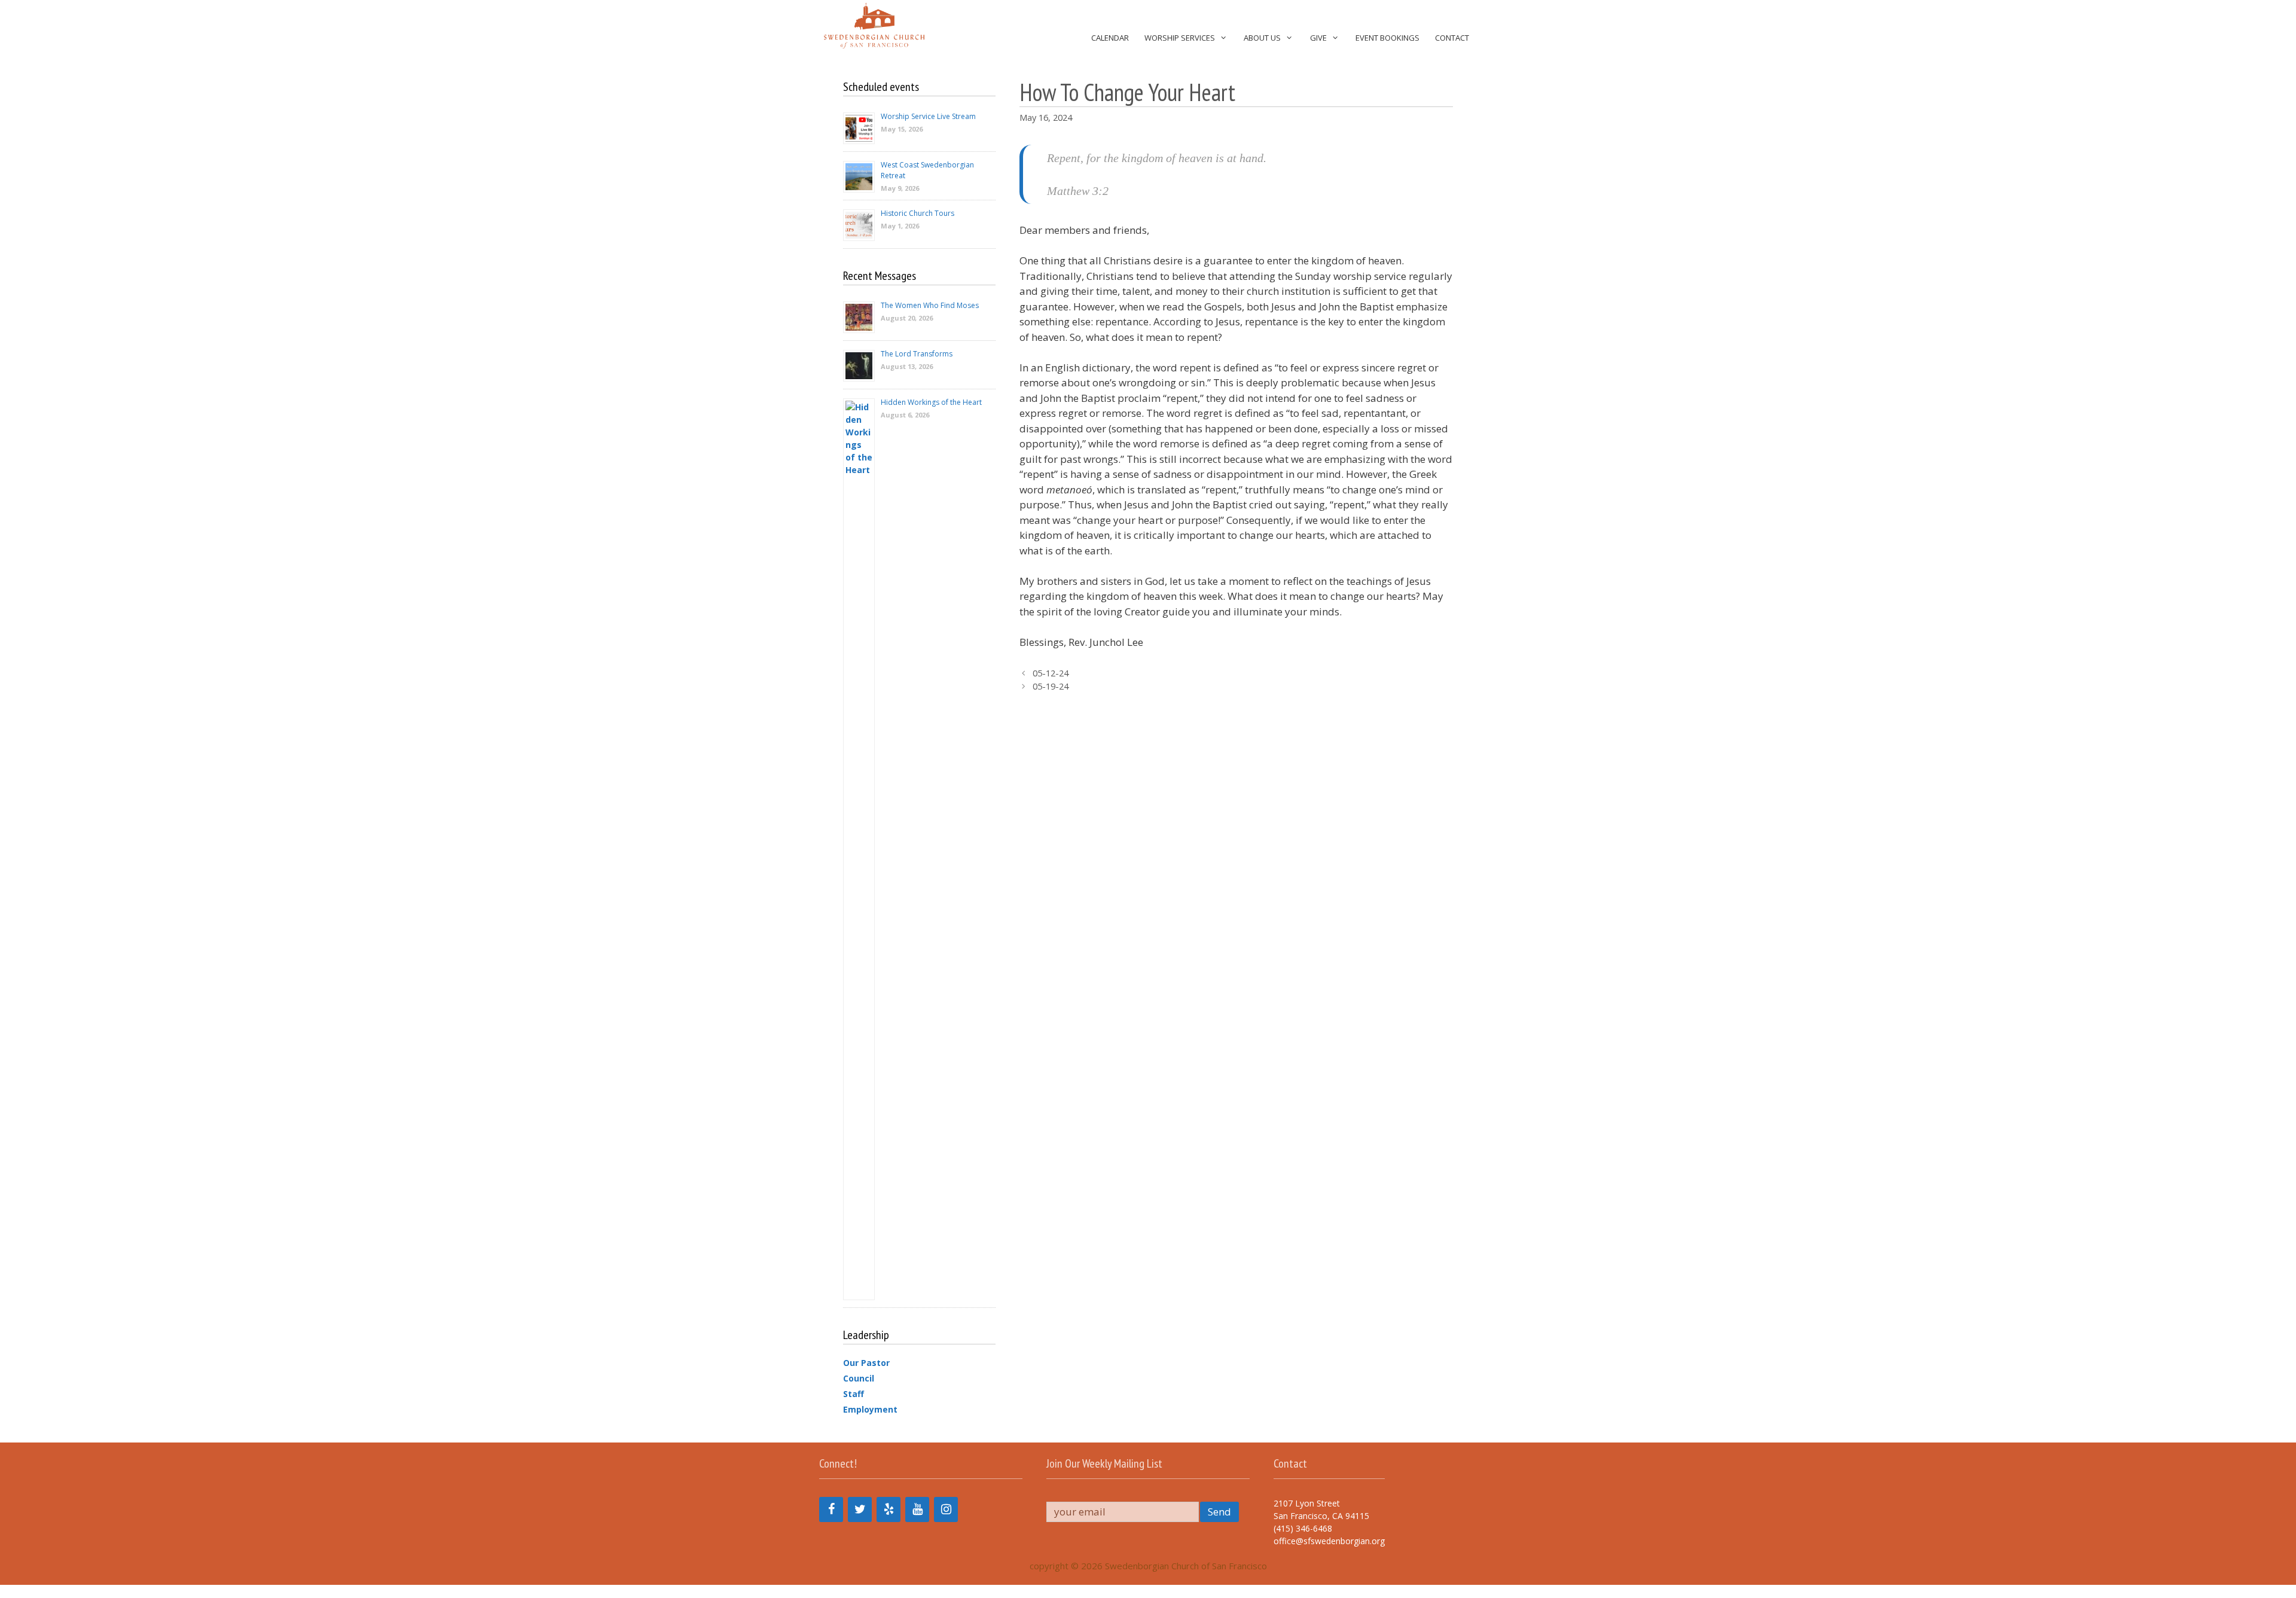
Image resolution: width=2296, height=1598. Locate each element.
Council (859, 1378)
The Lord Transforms (917, 354)
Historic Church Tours (918, 213)
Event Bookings (1387, 38)
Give (1318, 38)
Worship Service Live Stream (928, 116)
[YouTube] (917, 1509)
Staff (854, 1394)
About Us (1262, 38)
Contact (1452, 38)
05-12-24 (1051, 673)
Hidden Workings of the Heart (931, 402)
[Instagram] (946, 1509)
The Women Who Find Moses (930, 305)
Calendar (1110, 38)
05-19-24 (1051, 686)
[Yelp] (889, 1509)
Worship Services (1180, 38)
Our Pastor (866, 1363)
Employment (870, 1409)
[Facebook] (831, 1509)
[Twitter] (860, 1509)
